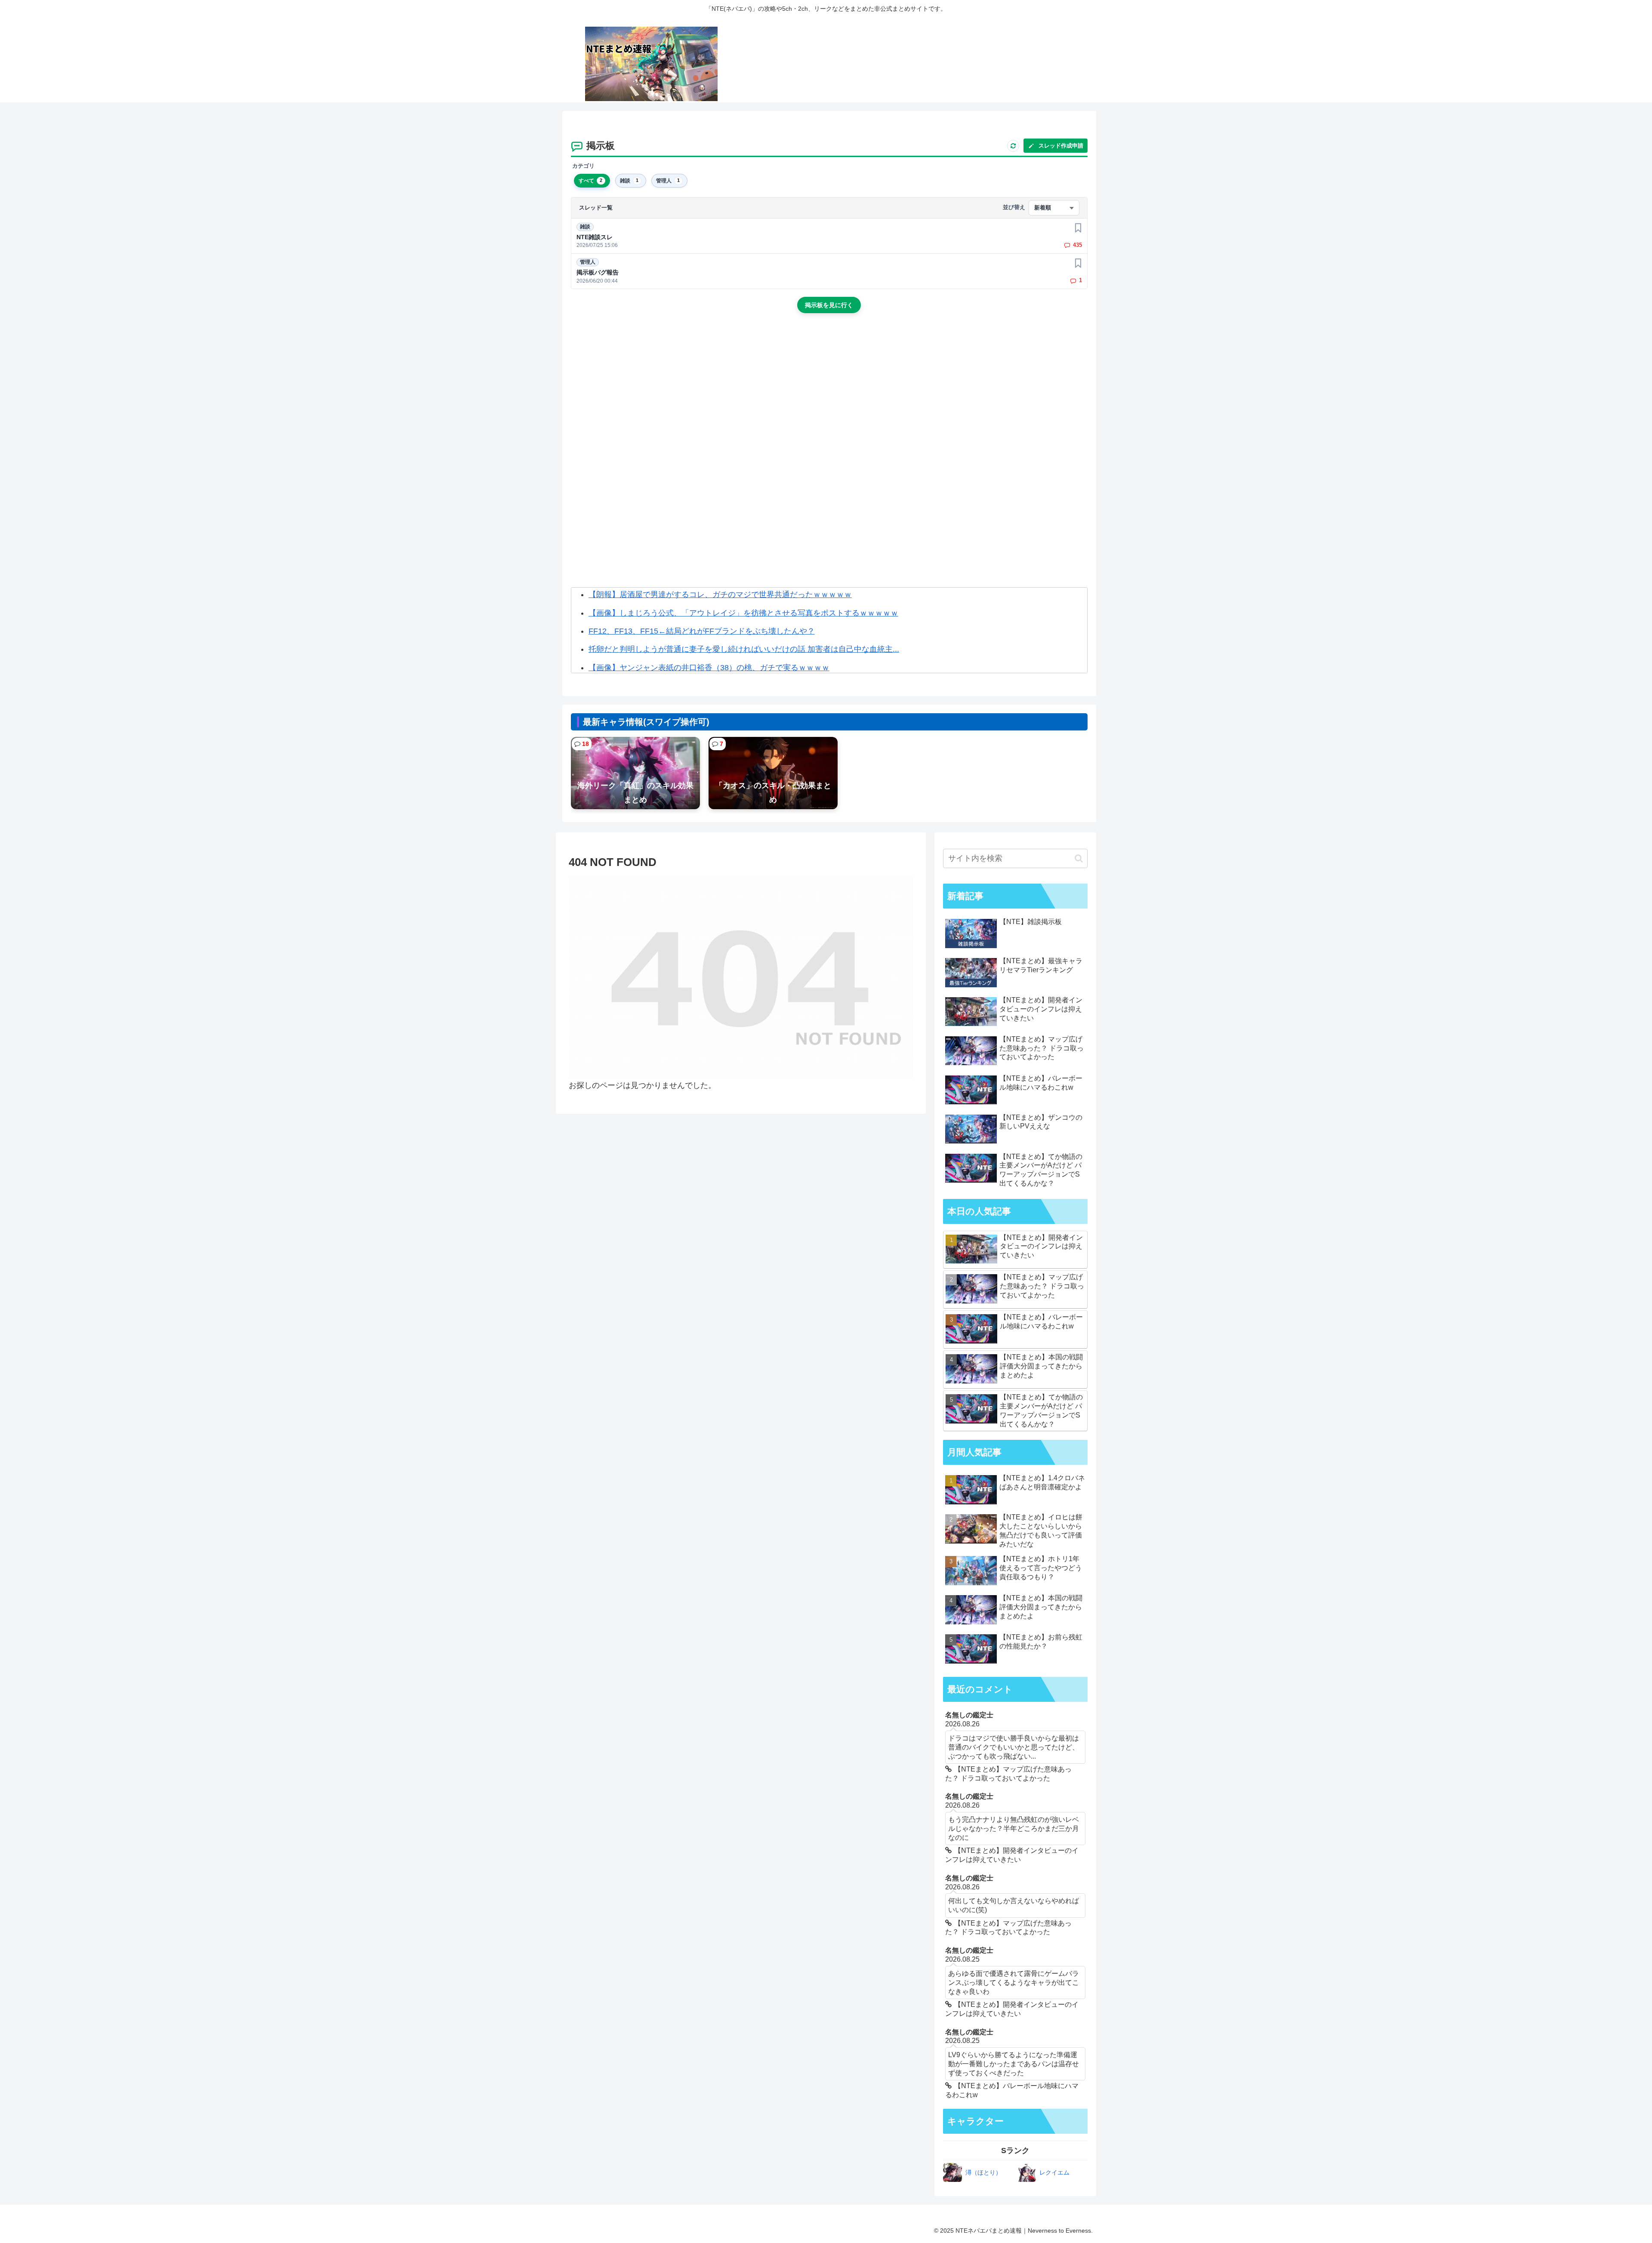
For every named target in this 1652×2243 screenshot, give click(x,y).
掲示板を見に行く (829, 305)
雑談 (585, 227)
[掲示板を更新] (1013, 146)
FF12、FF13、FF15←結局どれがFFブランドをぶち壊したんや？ (702, 631)
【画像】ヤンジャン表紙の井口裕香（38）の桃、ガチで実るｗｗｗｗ (709, 668)
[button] (1079, 858)
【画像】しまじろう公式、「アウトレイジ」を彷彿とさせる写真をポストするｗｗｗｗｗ (743, 613)
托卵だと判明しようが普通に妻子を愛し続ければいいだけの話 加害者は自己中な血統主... (744, 649)
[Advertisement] (829, 393)
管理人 (588, 262)
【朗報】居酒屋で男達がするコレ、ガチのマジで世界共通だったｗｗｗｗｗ (720, 595)
